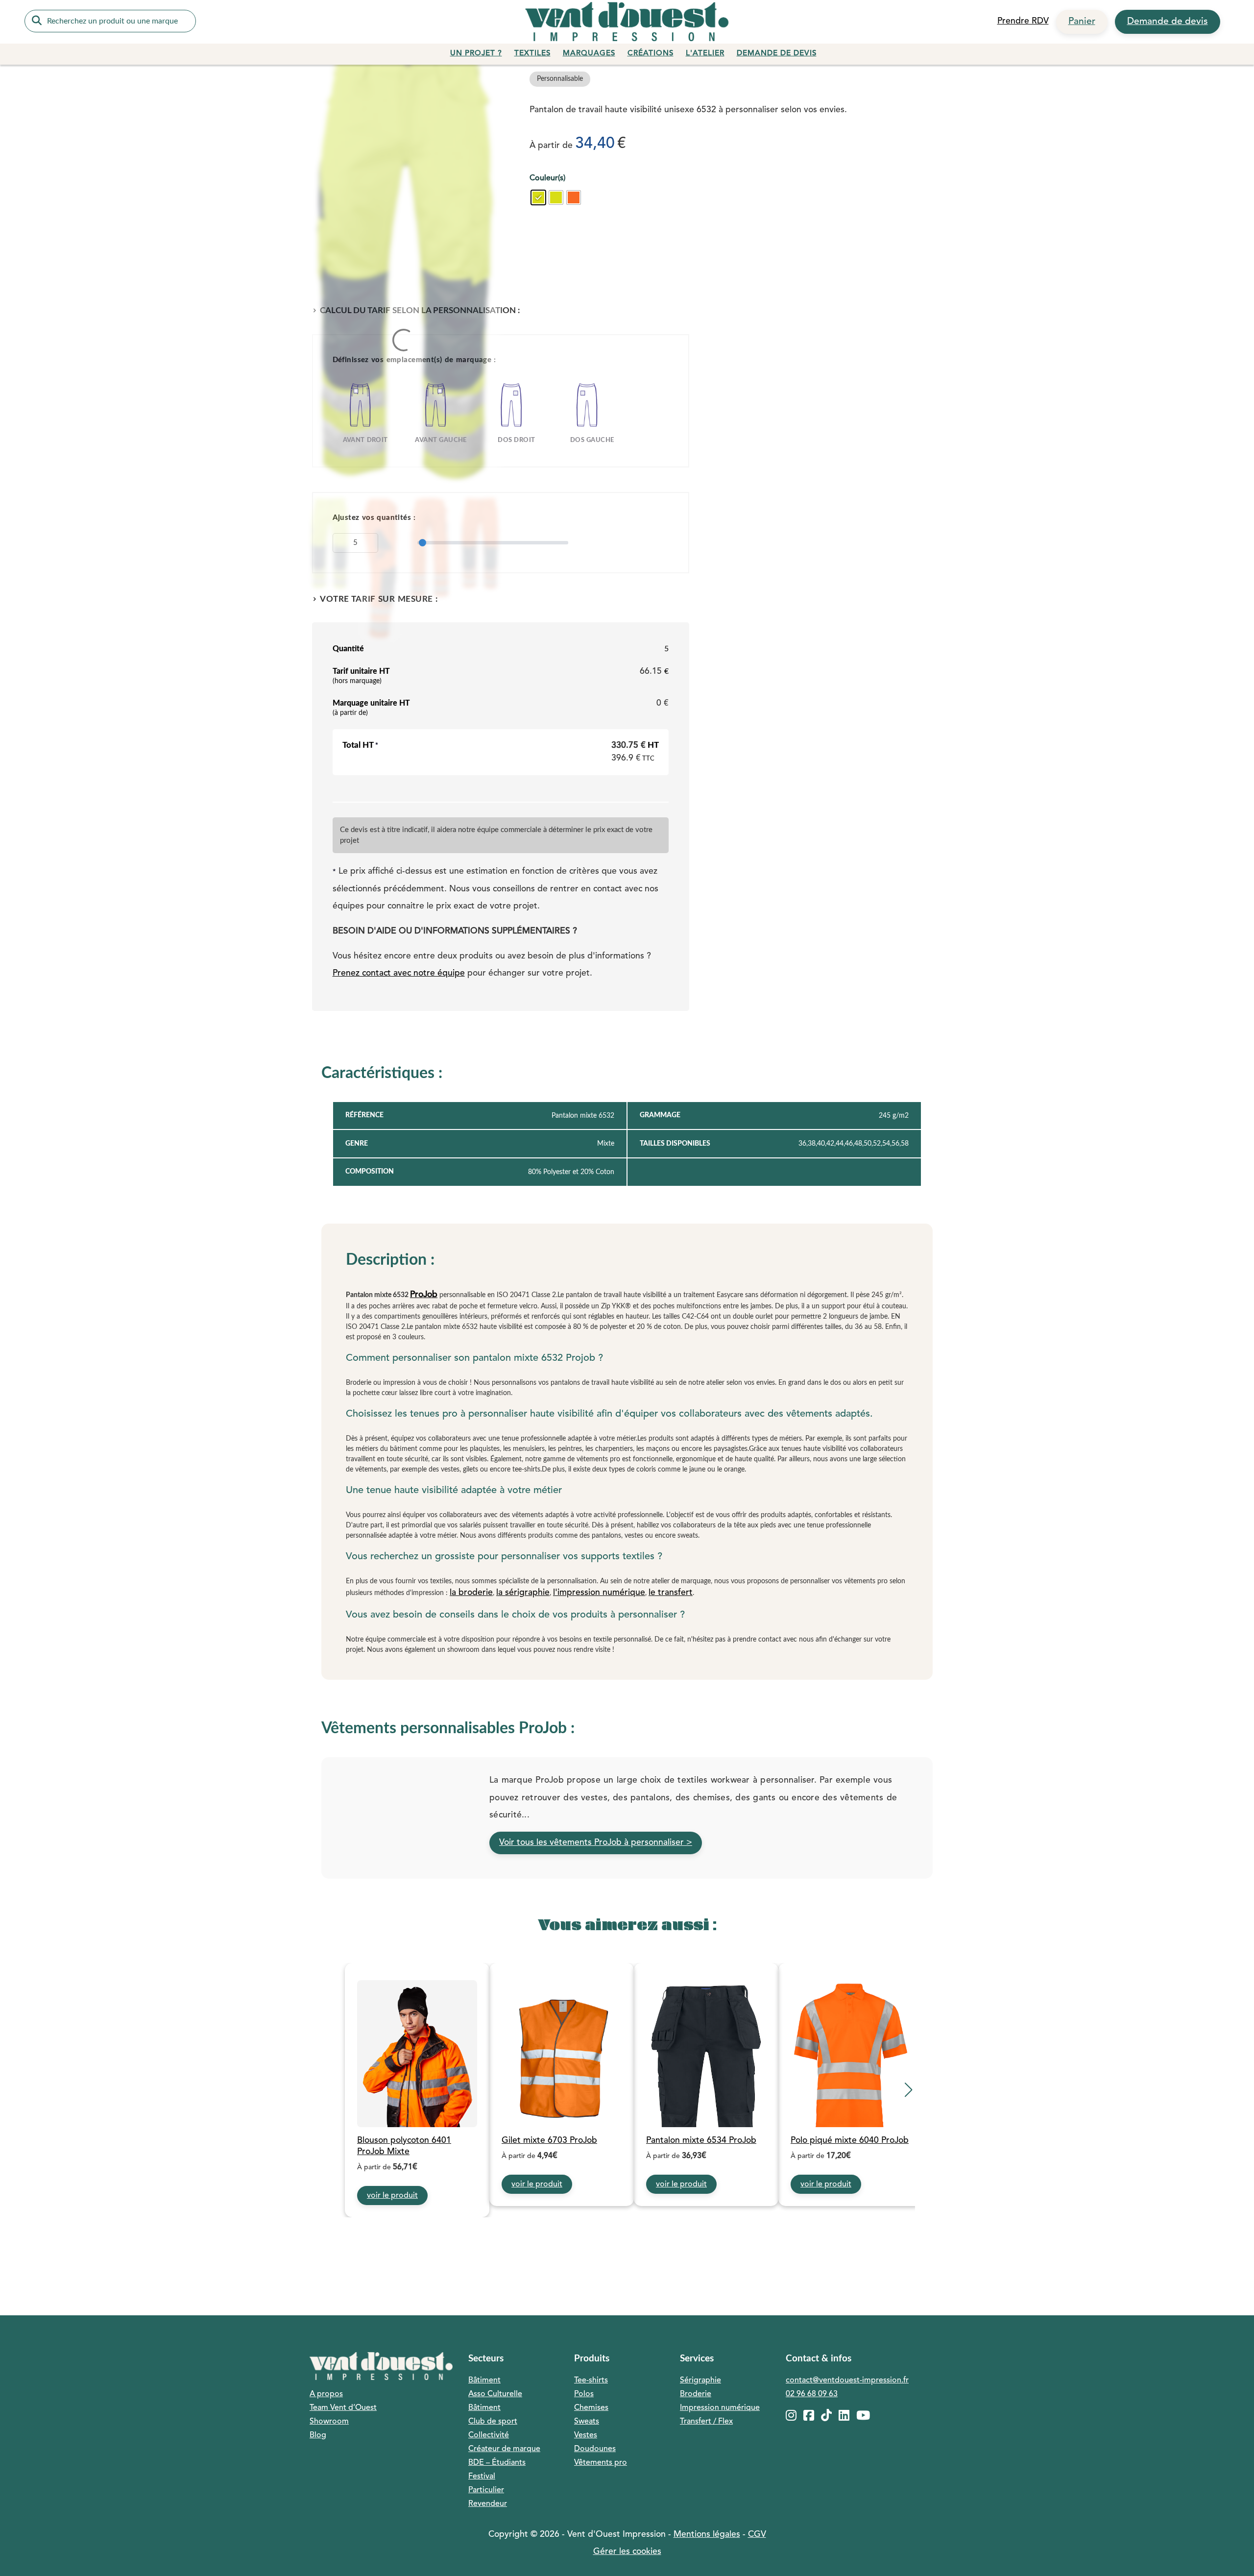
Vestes (586, 2435)
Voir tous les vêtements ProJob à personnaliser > (596, 1843)
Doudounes (595, 2449)
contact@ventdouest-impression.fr (847, 2380)
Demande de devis (1168, 22)
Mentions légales (707, 2535)
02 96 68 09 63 (812, 2394)
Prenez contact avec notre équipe (399, 973)
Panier (1082, 22)
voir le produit (392, 2196)
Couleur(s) (547, 178)
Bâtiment (484, 2380)
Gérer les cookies (627, 2552)
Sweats (587, 2422)
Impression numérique (720, 2408)
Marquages (589, 54)
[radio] (538, 197)
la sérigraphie (523, 1593)
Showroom (329, 2422)
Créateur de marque (504, 2449)
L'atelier (705, 54)
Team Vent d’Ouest (343, 2408)
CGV (757, 2535)
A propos (326, 2394)
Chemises (591, 2408)
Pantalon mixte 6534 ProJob (701, 2141)
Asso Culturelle (495, 2394)
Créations (651, 54)
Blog (318, 2435)
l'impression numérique (599, 1593)
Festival (482, 2477)
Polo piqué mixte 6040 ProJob (850, 2141)
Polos (584, 2394)
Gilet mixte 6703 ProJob (549, 2141)
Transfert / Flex (706, 2422)
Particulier (486, 2490)
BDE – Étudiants (497, 2463)
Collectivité (489, 2435)
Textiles (532, 54)
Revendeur (488, 2504)
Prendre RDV (1023, 21)
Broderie (696, 2394)
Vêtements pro (601, 2463)
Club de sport (493, 2422)
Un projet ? (476, 54)
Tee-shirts (591, 2380)
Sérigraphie (700, 2380)
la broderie (471, 1593)
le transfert (671, 1593)
